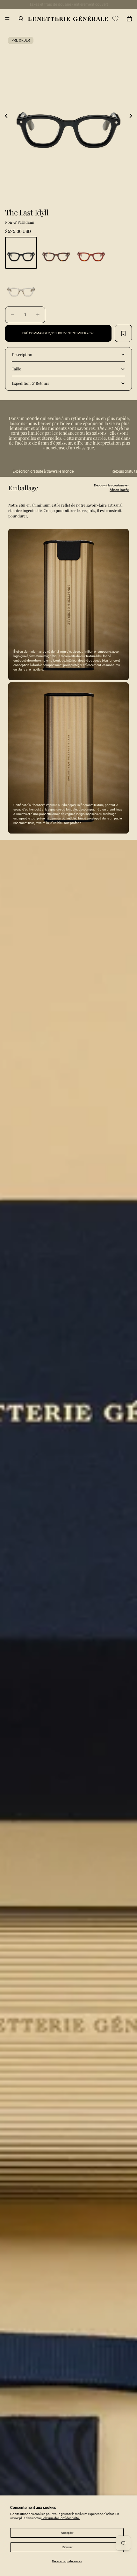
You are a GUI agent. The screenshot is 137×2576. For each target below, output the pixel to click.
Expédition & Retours (30, 383)
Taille (16, 369)
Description (22, 354)
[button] (6, 116)
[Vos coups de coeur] (115, 19)
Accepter (67, 2533)
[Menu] (7, 19)
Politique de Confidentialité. (61, 2518)
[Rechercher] (21, 19)
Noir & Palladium (20, 222)
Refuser (67, 2547)
